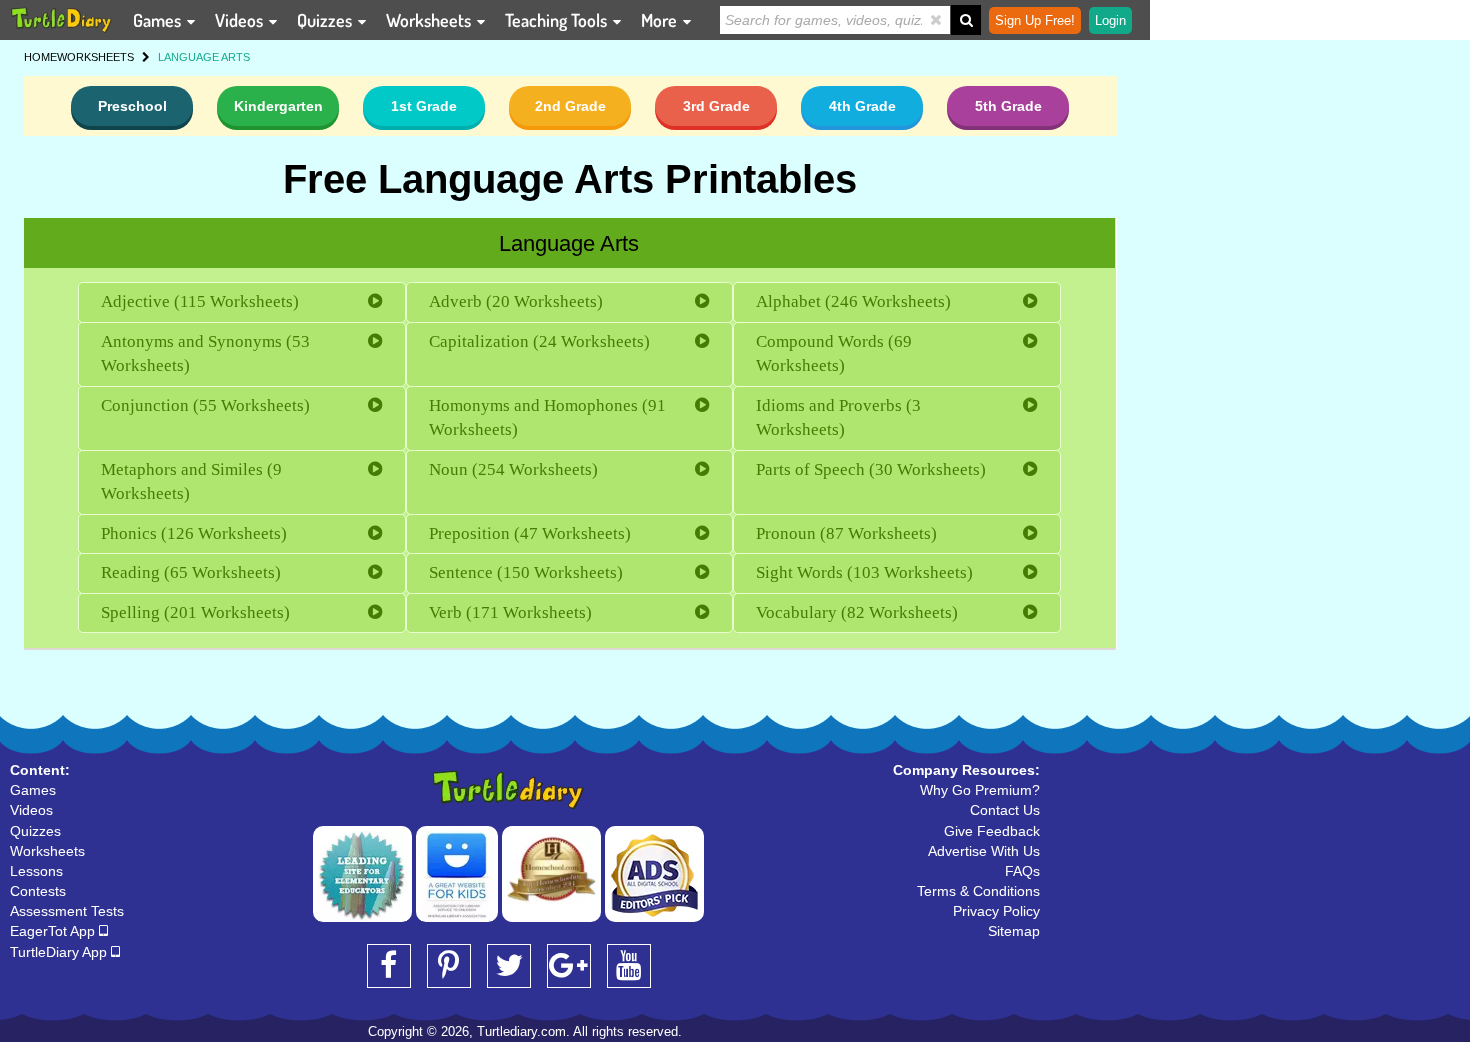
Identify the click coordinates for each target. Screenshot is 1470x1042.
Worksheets (430, 20)
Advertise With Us (984, 851)
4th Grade (862, 106)
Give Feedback (992, 831)
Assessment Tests (67, 911)
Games (159, 20)
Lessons (36, 871)
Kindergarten (278, 106)
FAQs (1022, 871)
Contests (38, 891)
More (661, 20)
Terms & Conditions (978, 891)
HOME (40, 57)
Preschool (132, 106)
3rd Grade (716, 106)
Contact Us (1005, 810)
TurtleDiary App (60, 952)
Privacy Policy (996, 911)
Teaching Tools (558, 20)
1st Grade (424, 106)
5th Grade (1008, 106)
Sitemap (1014, 931)
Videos (241, 20)
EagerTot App (54, 931)
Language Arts (569, 243)
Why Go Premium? (980, 790)
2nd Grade (570, 106)
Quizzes (326, 20)
